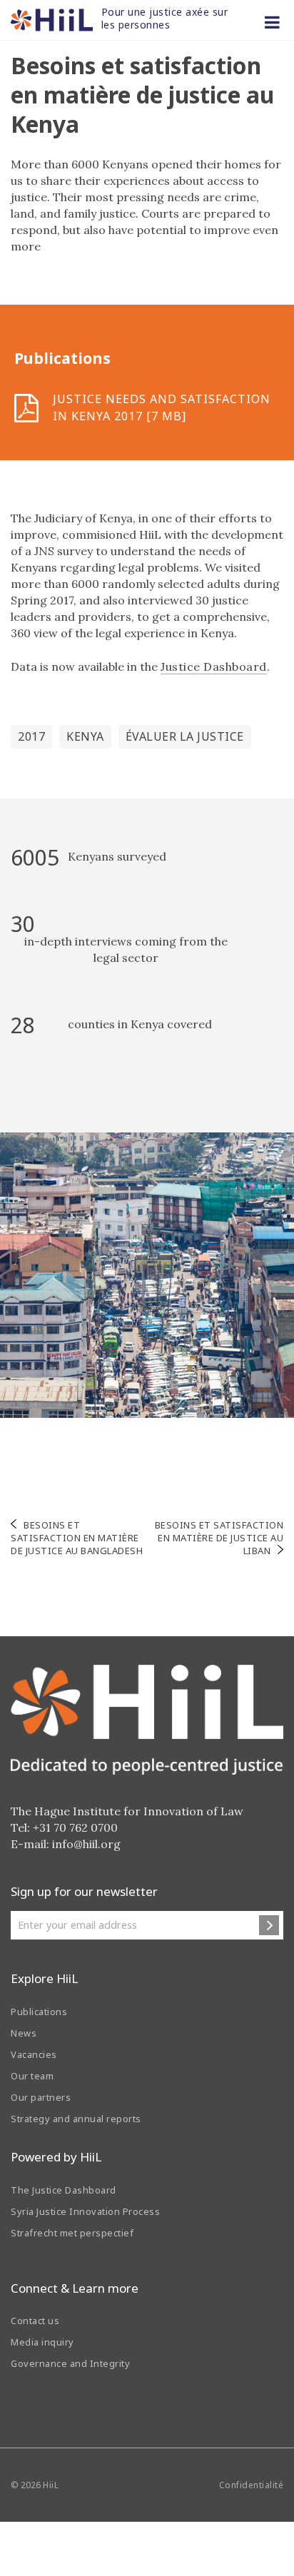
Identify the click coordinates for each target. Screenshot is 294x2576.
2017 (31, 736)
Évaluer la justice (185, 736)
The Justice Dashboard (64, 2190)
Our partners (41, 2097)
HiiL (51, 2485)
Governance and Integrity (70, 2363)
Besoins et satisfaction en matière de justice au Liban (219, 1538)
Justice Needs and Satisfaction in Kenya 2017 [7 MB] (162, 407)
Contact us (35, 2321)
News (24, 2033)
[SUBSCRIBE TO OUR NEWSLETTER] (269, 1925)
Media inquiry (42, 2342)
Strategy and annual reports (76, 2119)
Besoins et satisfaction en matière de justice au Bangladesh (77, 1538)
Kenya (85, 736)
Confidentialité (252, 2485)
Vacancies (34, 2054)
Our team (32, 2076)
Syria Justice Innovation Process (85, 2211)
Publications (39, 2012)
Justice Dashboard (214, 666)
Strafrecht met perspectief (72, 2233)
